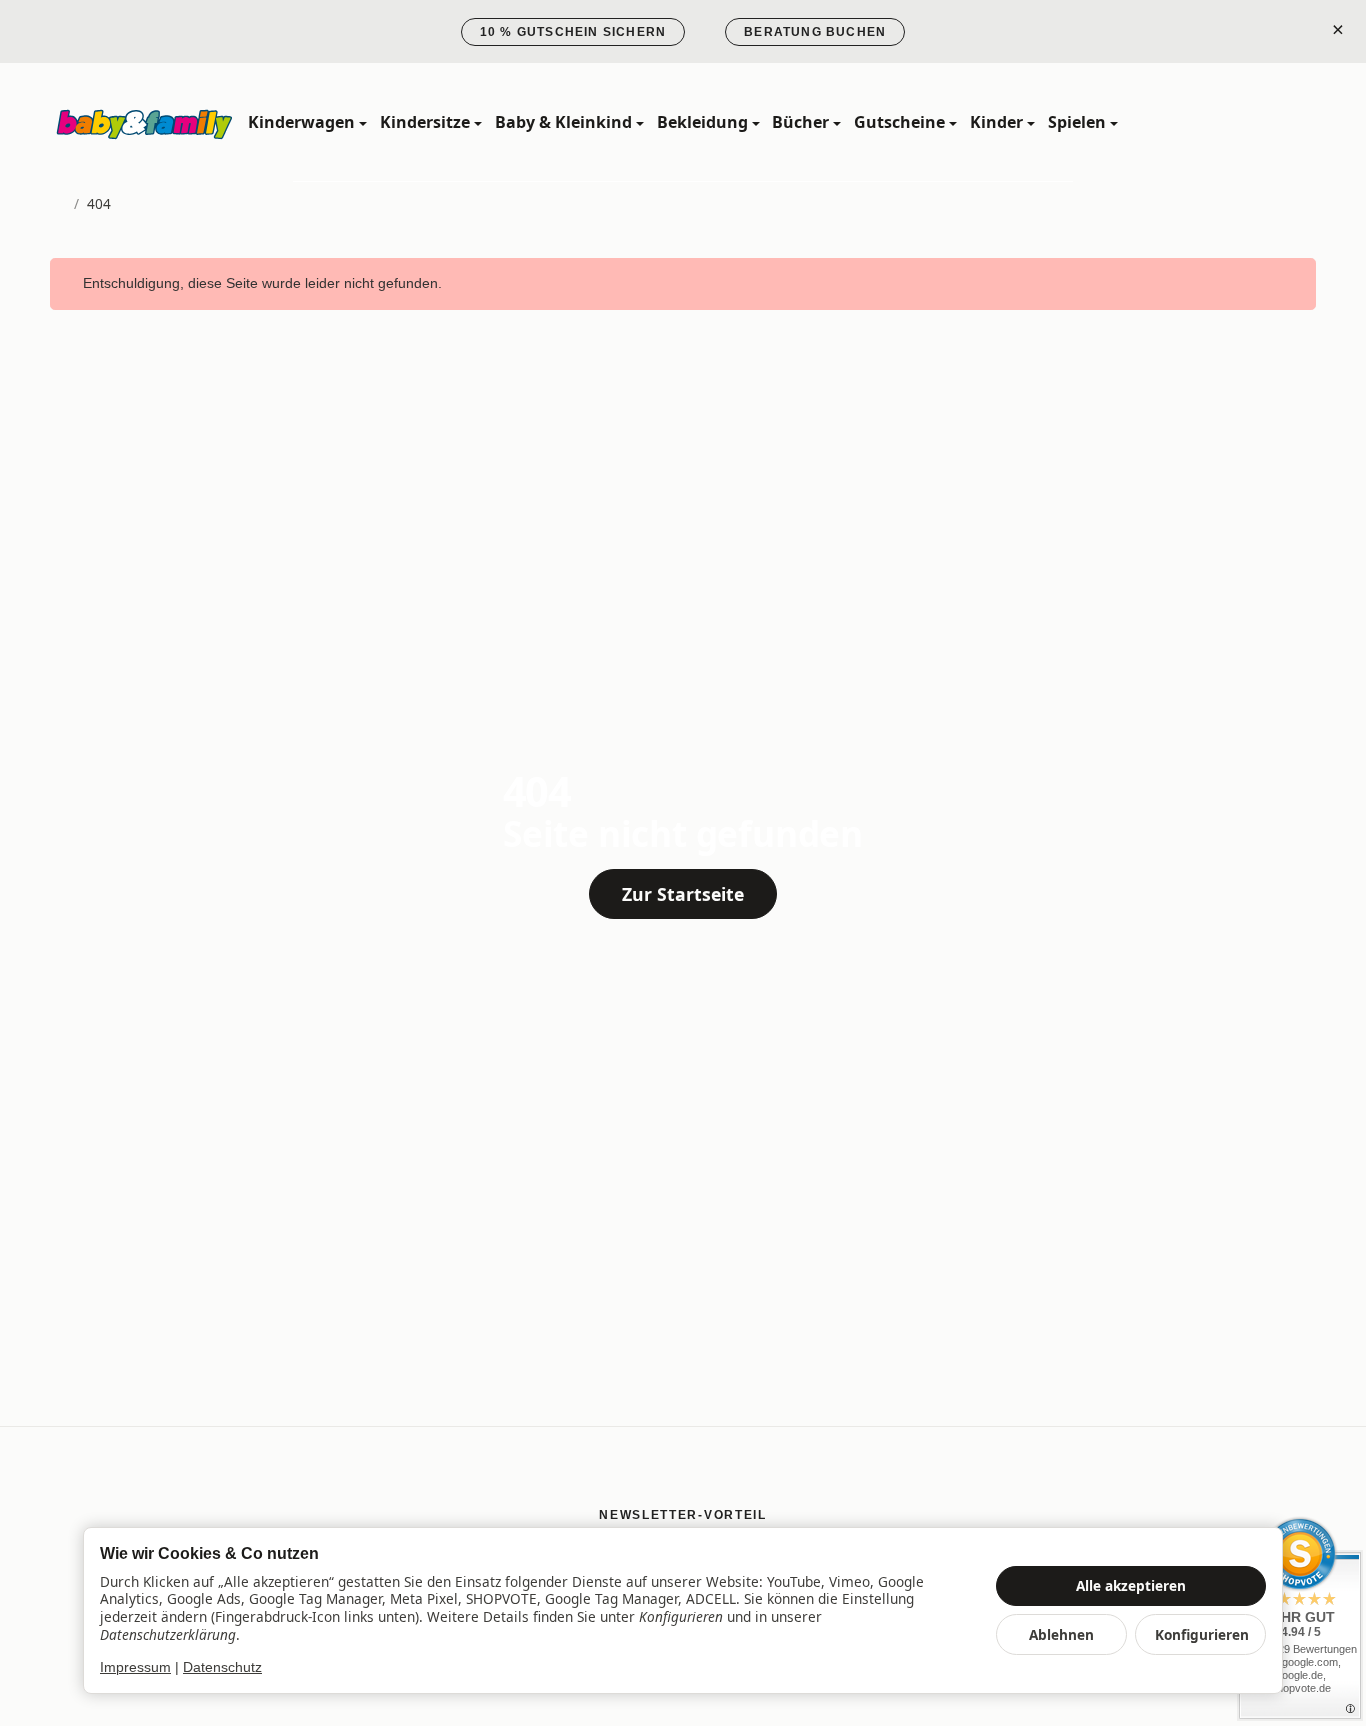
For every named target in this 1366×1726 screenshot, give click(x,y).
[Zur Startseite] (145, 123)
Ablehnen (1061, 1634)
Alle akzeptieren (1131, 1585)
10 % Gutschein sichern (573, 32)
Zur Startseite (683, 894)
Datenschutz (222, 1667)
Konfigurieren (1202, 1634)
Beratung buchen (815, 32)
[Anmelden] (1255, 122)
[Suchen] (1211, 122)
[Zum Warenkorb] (1298, 122)
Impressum (135, 1667)
